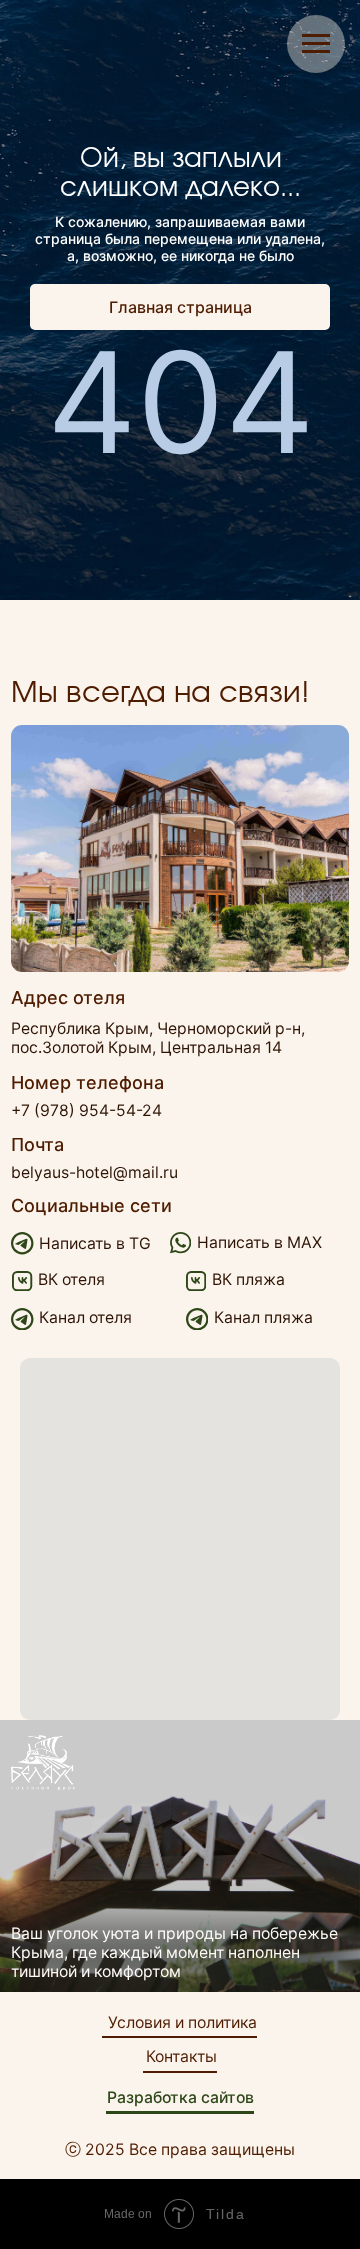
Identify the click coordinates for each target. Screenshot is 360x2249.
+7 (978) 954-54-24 (86, 1110)
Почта (37, 1144)
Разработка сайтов (180, 2097)
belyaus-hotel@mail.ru (94, 1172)
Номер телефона (87, 1082)
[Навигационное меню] (316, 44)
